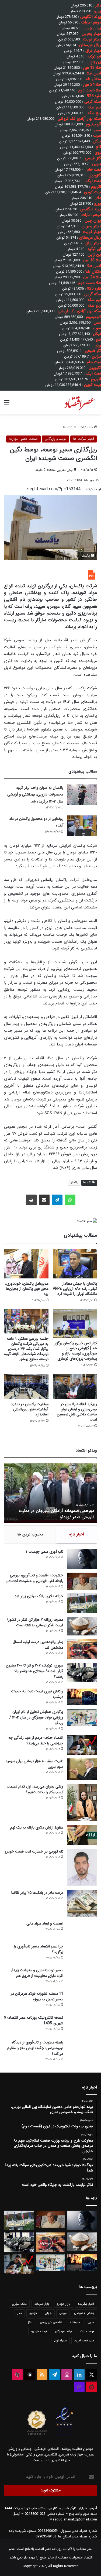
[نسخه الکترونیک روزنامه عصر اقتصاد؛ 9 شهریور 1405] (82, 2025)
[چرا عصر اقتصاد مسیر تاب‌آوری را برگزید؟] (82, 1954)
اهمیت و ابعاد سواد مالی (45, 1923)
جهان (48, 2313)
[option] (50, 1493)
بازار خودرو (63, 2304)
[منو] (7, 405)
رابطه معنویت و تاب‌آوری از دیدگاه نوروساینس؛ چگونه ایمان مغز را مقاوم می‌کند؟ (35, 2048)
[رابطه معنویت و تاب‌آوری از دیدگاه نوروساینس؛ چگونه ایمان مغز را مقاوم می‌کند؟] (82, 2050)
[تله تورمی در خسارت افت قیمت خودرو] (82, 1867)
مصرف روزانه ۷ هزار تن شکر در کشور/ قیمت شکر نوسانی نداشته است (35, 1622)
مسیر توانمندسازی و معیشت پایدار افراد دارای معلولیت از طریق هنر (37, 1973)
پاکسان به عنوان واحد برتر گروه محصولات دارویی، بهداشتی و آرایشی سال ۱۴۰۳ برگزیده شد (35, 795)
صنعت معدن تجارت (23, 439)
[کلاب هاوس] (79, 2387)
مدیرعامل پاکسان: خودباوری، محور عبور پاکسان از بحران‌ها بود (27, 1289)
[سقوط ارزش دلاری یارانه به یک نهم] (82, 1835)
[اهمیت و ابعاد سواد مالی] (82, 1930)
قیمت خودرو (39, 2331)
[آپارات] (17, 2375)
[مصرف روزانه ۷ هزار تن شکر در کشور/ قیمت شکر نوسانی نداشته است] (82, 1626)
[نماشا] (92, 2387)
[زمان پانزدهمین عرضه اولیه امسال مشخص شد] (82, 1649)
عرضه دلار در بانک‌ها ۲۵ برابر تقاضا (37, 1893)
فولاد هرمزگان (64, 2331)
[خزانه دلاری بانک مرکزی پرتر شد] (82, 1603)
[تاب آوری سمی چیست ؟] (82, 1559)
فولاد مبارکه (87, 2331)
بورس (63, 2313)
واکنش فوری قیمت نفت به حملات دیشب (37, 1694)
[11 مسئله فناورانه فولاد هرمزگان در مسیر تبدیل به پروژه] (82, 2001)
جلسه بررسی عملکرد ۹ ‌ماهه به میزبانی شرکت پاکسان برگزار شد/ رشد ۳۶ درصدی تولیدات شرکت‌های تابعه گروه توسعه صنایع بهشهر (26, 1349)
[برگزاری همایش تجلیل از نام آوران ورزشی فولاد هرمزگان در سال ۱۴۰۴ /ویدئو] (82, 1717)
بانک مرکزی (19, 2304)
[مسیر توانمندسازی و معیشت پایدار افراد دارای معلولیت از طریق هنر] (82, 1977)
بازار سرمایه (42, 2304)
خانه (90, 427)
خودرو (33, 2313)
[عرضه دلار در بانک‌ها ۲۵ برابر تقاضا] (82, 1903)
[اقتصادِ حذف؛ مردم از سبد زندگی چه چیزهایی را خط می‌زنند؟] (82, 1745)
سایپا (91, 2322)
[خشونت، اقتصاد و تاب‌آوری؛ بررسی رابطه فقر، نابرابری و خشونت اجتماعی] (82, 1581)
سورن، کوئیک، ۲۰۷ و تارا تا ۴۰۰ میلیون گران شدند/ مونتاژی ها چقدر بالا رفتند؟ (35, 1671)
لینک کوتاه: (93, 489)
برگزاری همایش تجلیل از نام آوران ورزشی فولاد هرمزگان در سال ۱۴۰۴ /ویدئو (53, 1514)
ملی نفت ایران (84, 2340)
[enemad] (65, 2435)
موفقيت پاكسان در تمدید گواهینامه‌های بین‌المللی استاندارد (30, 1409)
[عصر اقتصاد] (79, 403)
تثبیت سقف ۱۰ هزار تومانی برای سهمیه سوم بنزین (34, 1764)
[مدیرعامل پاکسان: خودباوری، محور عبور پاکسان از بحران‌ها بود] (26, 1264)
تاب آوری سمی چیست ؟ (44, 1552)
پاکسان (74, 1183)
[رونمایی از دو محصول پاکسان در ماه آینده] (82, 826)
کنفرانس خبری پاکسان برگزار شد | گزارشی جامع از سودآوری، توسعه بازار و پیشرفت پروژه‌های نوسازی (76, 1351)
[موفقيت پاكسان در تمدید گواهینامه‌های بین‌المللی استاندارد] (26, 1386)
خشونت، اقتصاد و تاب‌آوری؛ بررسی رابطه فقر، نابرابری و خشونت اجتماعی (34, 1578)
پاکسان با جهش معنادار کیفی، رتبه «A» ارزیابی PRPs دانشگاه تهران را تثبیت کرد (75, 1289)
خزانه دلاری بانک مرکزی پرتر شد (39, 1596)
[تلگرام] (57, 1200)
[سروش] (30, 2375)
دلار (20, 2313)
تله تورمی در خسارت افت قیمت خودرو (34, 1851)
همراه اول (60, 2340)
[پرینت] (31, 1200)
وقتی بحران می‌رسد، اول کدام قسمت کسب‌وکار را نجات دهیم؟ (35, 1789)
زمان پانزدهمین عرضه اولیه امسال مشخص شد (38, 1645)
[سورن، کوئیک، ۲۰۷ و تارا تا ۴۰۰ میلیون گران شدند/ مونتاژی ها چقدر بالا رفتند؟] (82, 1673)
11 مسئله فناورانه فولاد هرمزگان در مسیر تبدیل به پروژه (37, 1996)
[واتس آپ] (70, 1200)
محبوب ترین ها (30, 1534)
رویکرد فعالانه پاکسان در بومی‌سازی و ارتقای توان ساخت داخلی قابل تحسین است (77, 1412)
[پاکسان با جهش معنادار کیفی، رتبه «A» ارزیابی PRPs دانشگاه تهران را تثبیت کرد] (75, 1264)
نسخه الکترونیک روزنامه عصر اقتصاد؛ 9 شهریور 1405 (34, 2020)
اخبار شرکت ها (73, 427)
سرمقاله (75, 2322)
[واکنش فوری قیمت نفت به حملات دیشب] (82, 1697)
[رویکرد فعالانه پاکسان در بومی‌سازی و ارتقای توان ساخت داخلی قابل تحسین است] (75, 1386)
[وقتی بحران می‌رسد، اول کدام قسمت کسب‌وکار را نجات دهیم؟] (82, 1802)
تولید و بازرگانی (55, 439)
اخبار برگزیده (86, 2304)
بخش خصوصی (84, 2313)
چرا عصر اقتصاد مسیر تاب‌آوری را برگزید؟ (39, 1949)
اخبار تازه (77, 1534)
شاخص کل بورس (51, 2322)
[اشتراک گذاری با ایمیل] (44, 1200)
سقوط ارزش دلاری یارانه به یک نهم (37, 1827)
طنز (30, 2322)
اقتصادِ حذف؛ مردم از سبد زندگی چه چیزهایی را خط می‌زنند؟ (36, 1740)
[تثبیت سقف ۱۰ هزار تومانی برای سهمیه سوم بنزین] (82, 1769)
